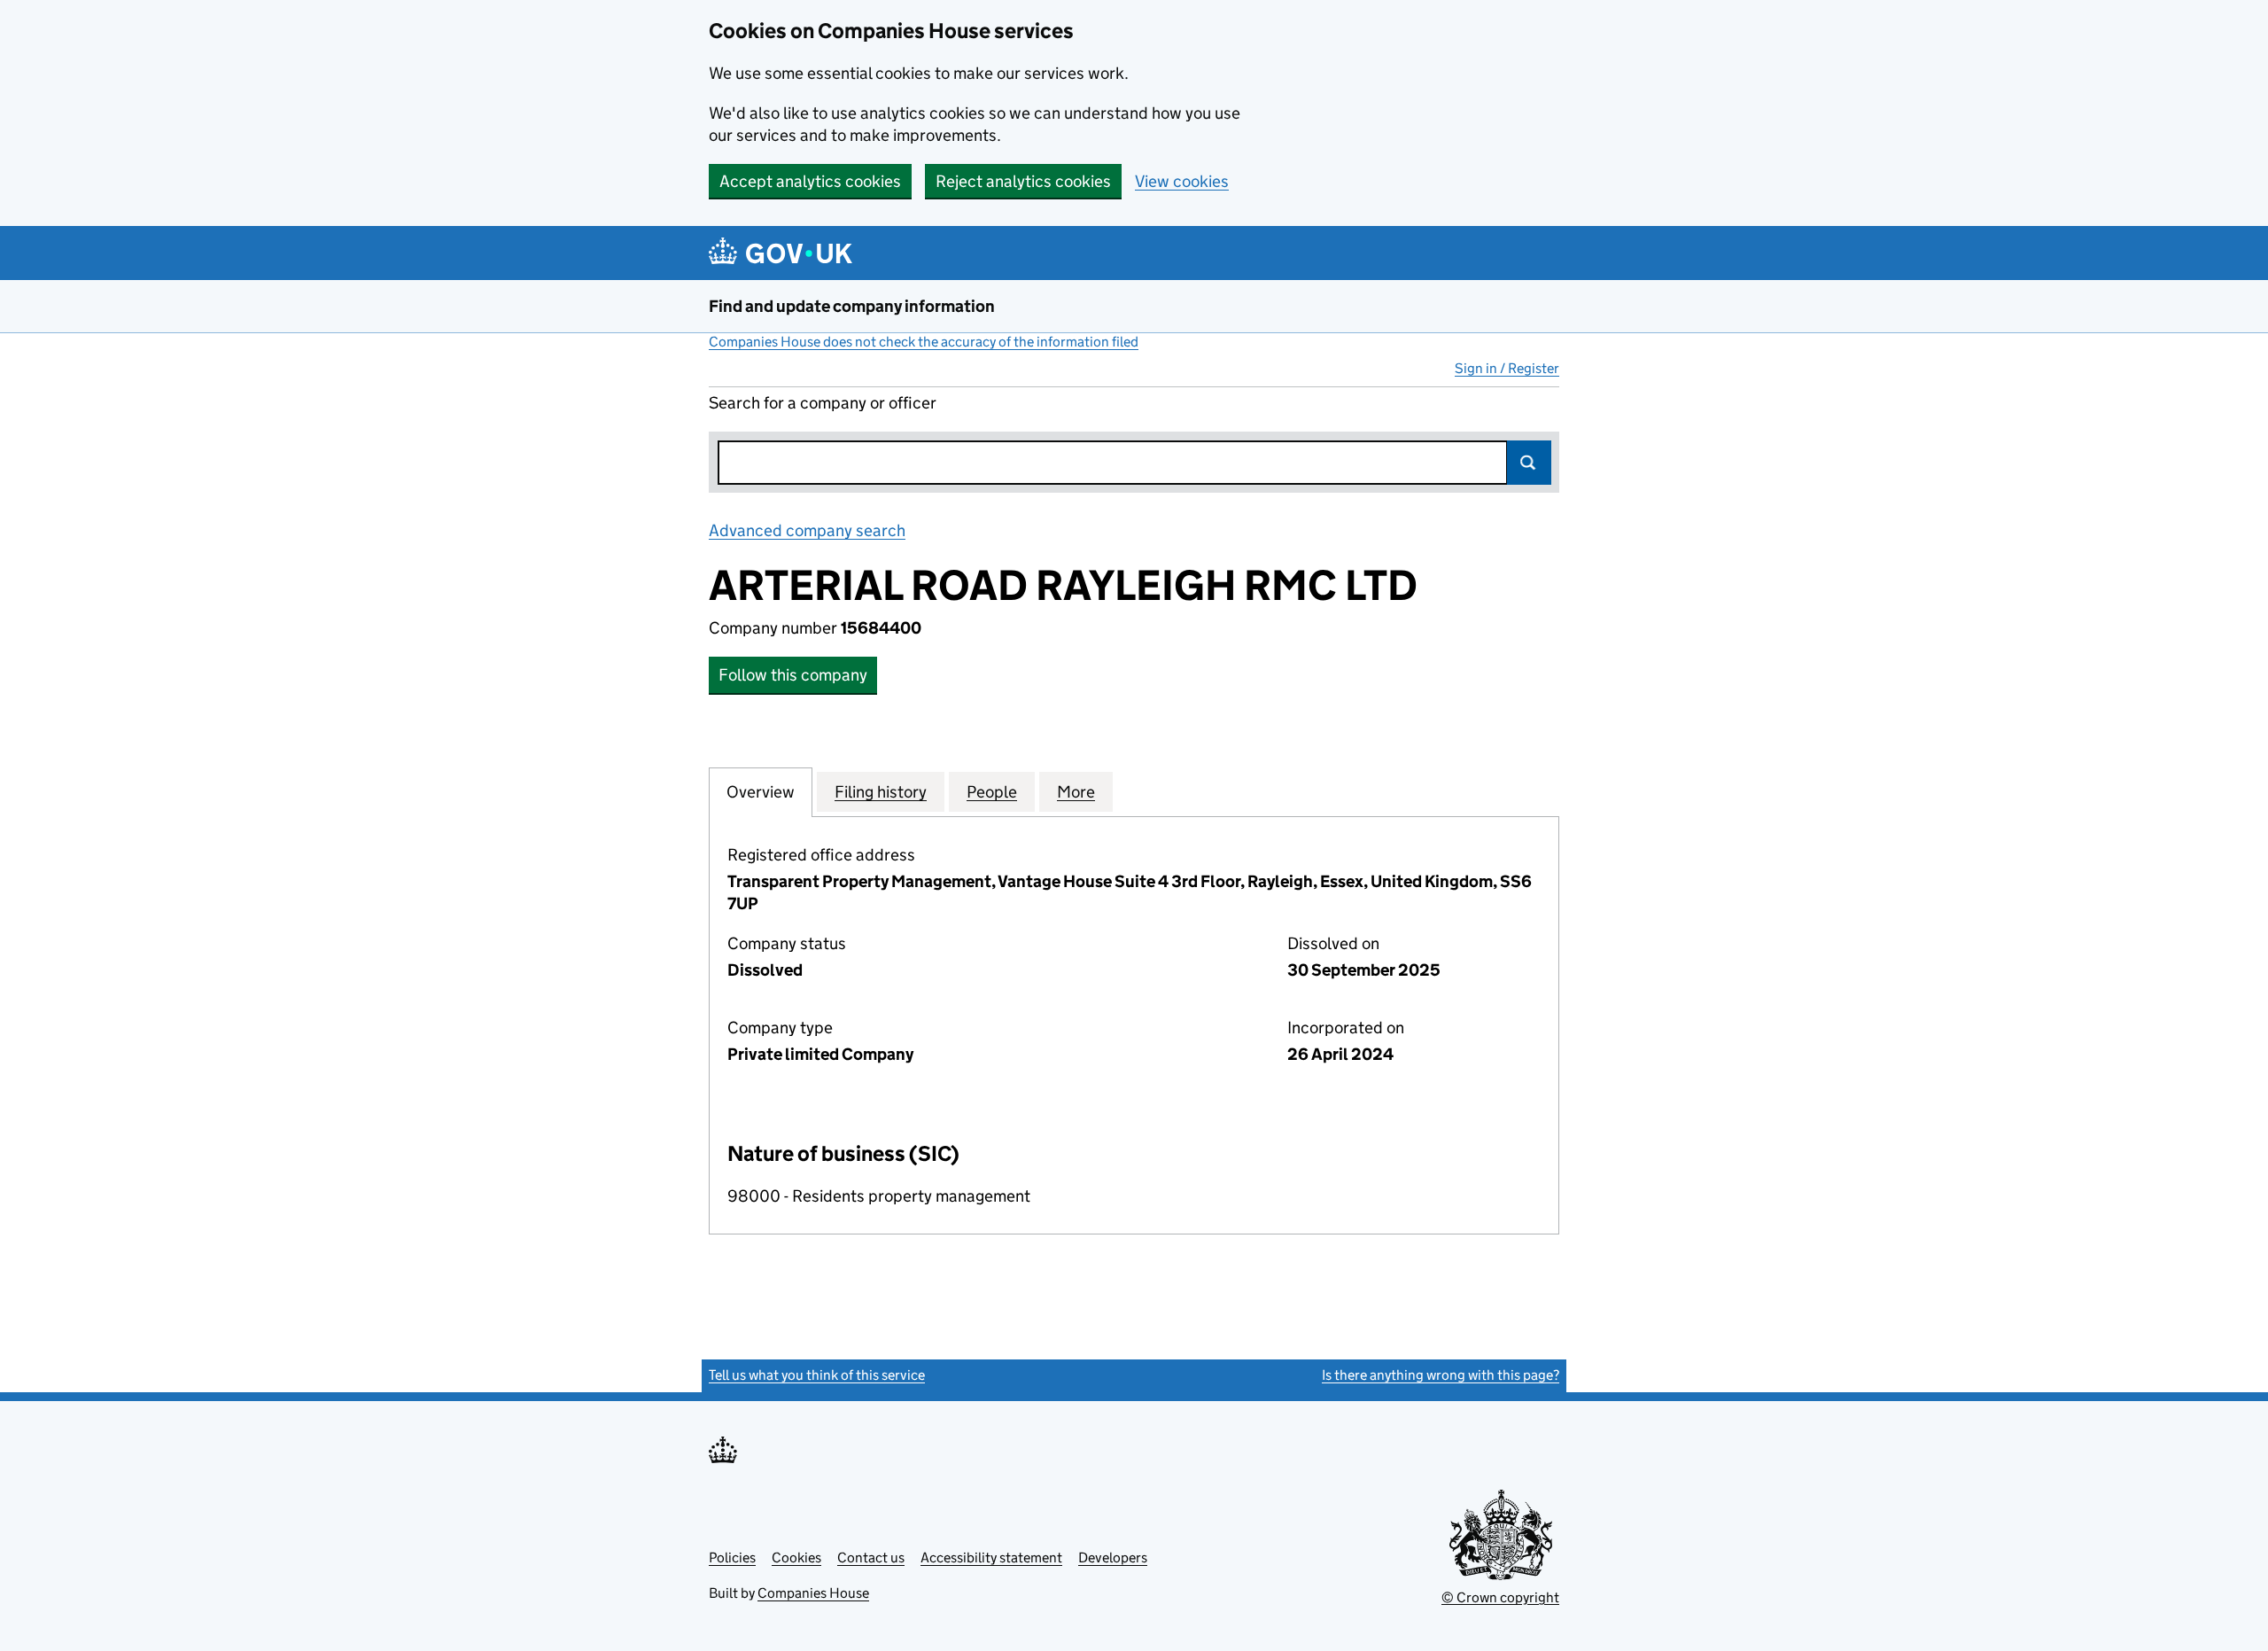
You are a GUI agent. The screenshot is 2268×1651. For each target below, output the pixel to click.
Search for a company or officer (823, 403)
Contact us (871, 1558)
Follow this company (793, 675)
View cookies (1182, 181)
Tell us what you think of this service (817, 1375)
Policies (732, 1558)
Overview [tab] (761, 792)
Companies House (813, 1593)
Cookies (796, 1558)
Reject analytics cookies (1023, 181)
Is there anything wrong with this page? (1441, 1375)
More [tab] (1076, 792)
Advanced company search (807, 530)
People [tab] (992, 792)
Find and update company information (852, 306)
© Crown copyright (1500, 1597)
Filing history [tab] (881, 792)
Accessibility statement (991, 1558)
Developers (1113, 1558)
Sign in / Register (1507, 368)
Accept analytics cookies (810, 181)
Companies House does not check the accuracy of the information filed (924, 342)
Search (1529, 463)
